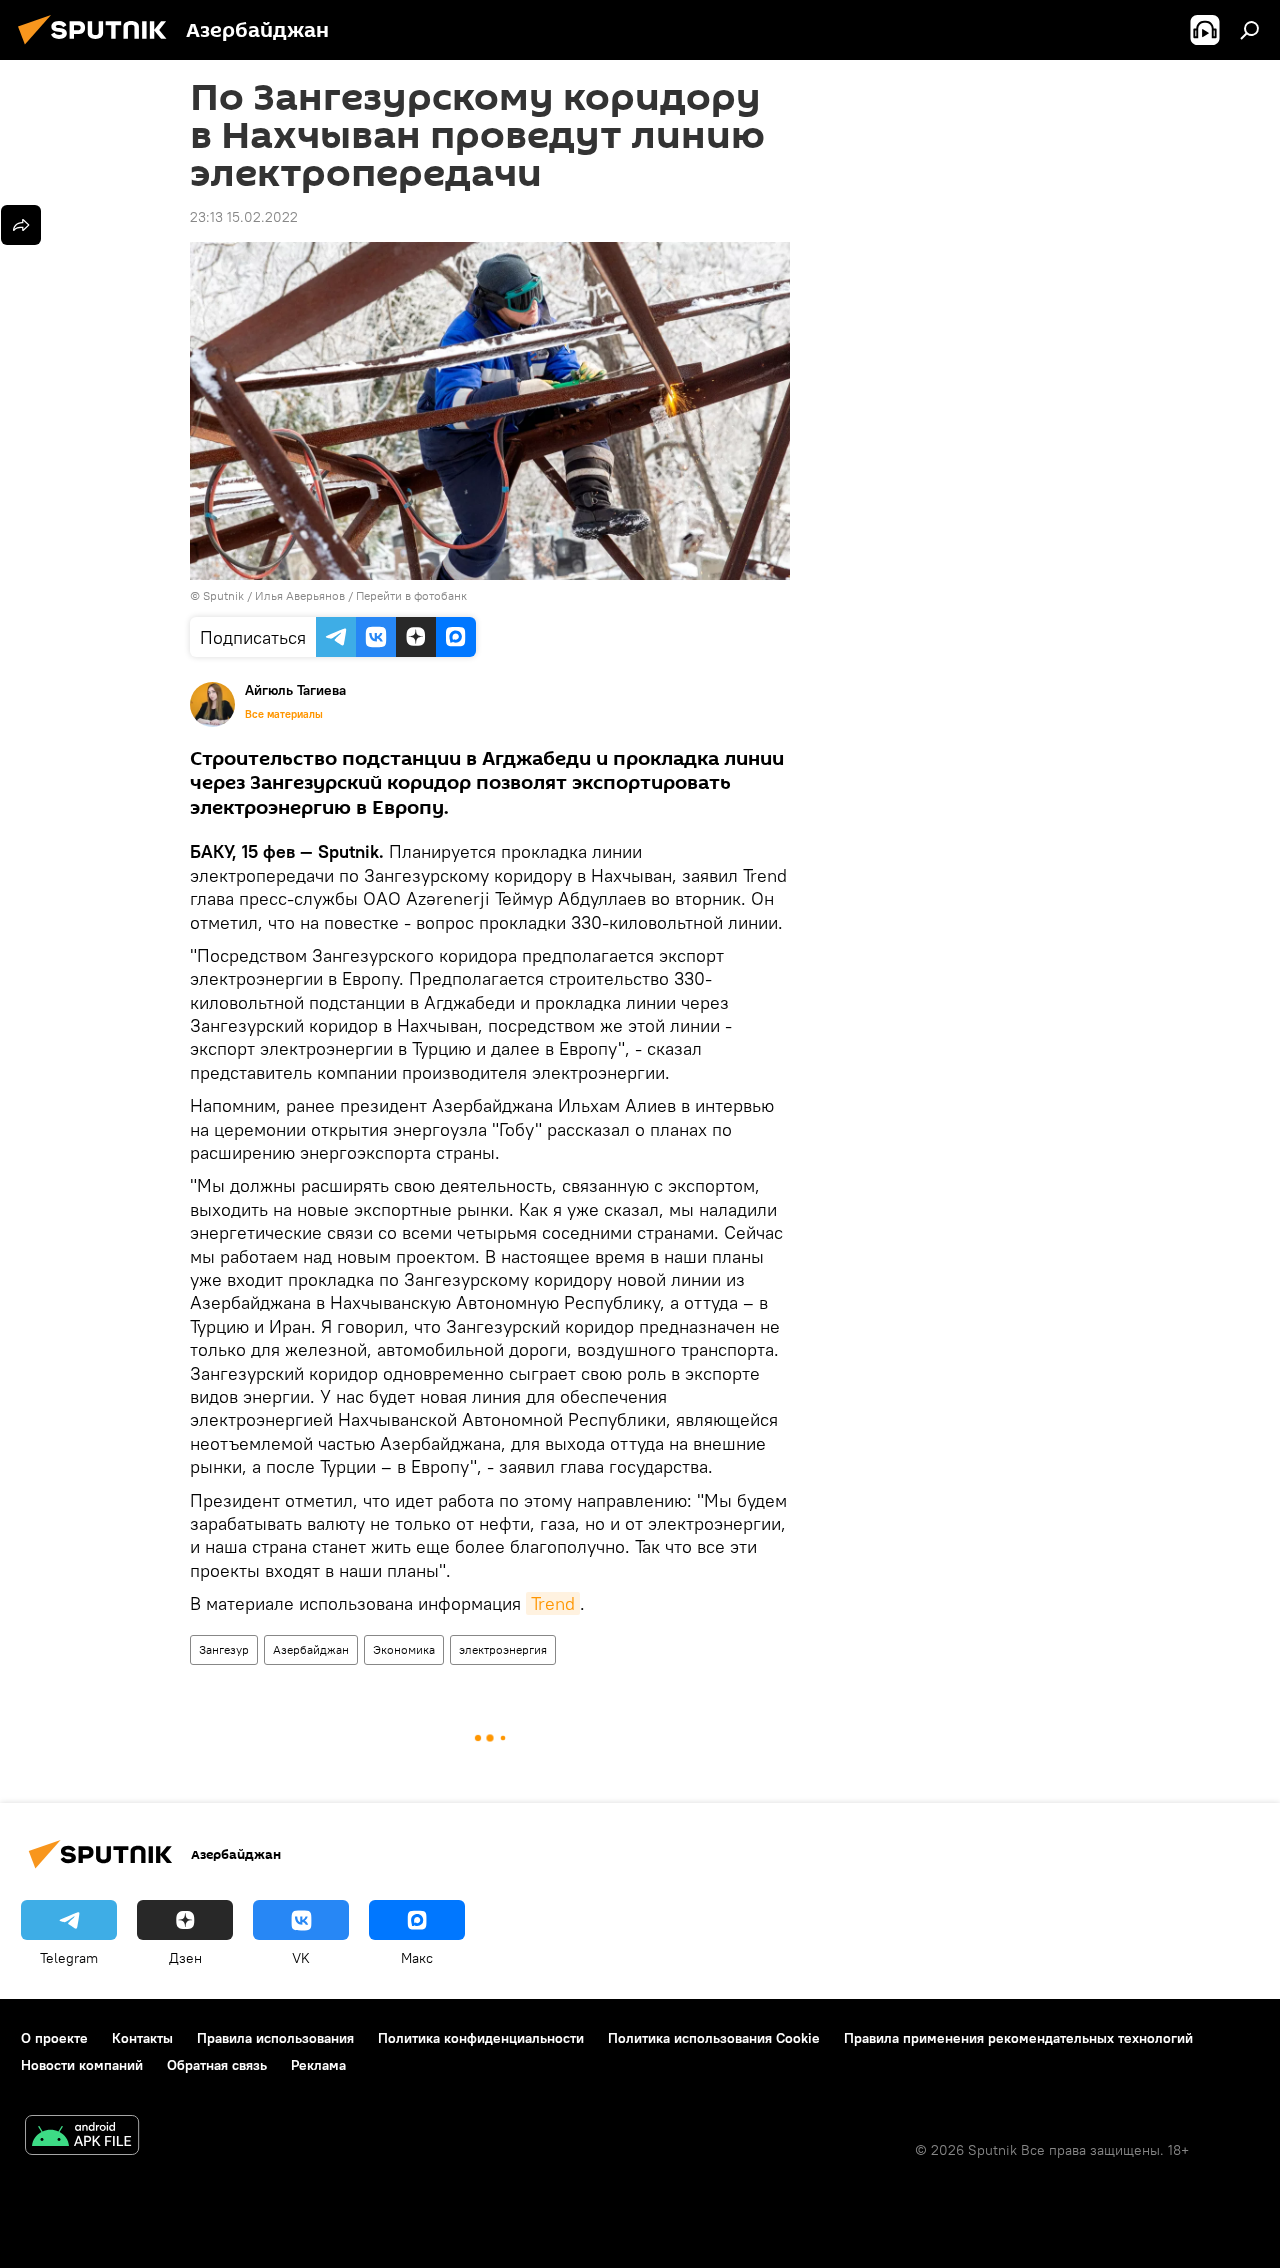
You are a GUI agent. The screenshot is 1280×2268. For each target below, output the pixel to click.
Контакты (142, 2038)
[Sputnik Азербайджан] (98, 47)
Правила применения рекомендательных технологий (1018, 2038)
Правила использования (275, 2038)
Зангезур (224, 1649)
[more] (21, 225)
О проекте (54, 2038)
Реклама (318, 2065)
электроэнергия (503, 1649)
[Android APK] (82, 2137)
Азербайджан (311, 1649)
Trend (553, 1603)
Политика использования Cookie (714, 2038)
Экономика (404, 1649)
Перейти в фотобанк (411, 595)
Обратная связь (217, 2065)
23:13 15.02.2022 (244, 217)
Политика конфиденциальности (481, 2038)
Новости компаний (82, 2065)
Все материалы (284, 714)
